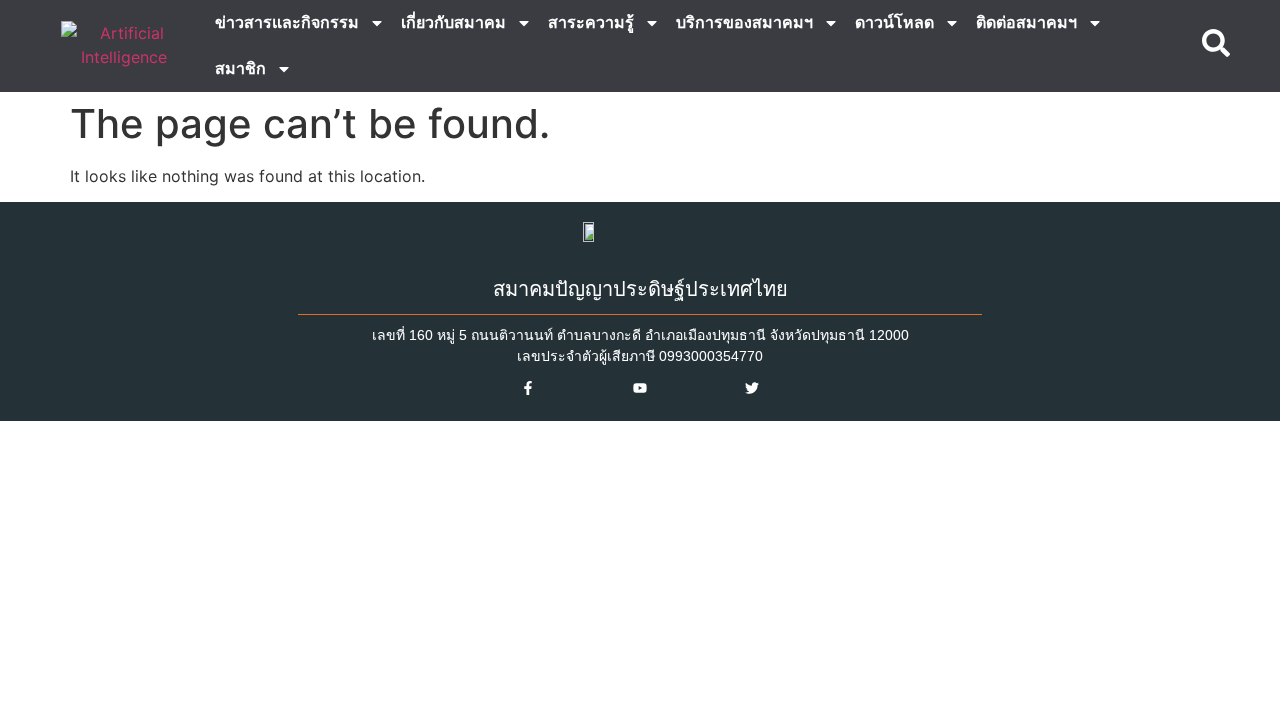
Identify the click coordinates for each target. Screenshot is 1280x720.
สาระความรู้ (591, 22)
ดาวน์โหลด (894, 22)
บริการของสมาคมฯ (744, 22)
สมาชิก (240, 68)
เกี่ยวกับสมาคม (453, 22)
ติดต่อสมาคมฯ (1026, 22)
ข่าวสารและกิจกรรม (287, 22)
